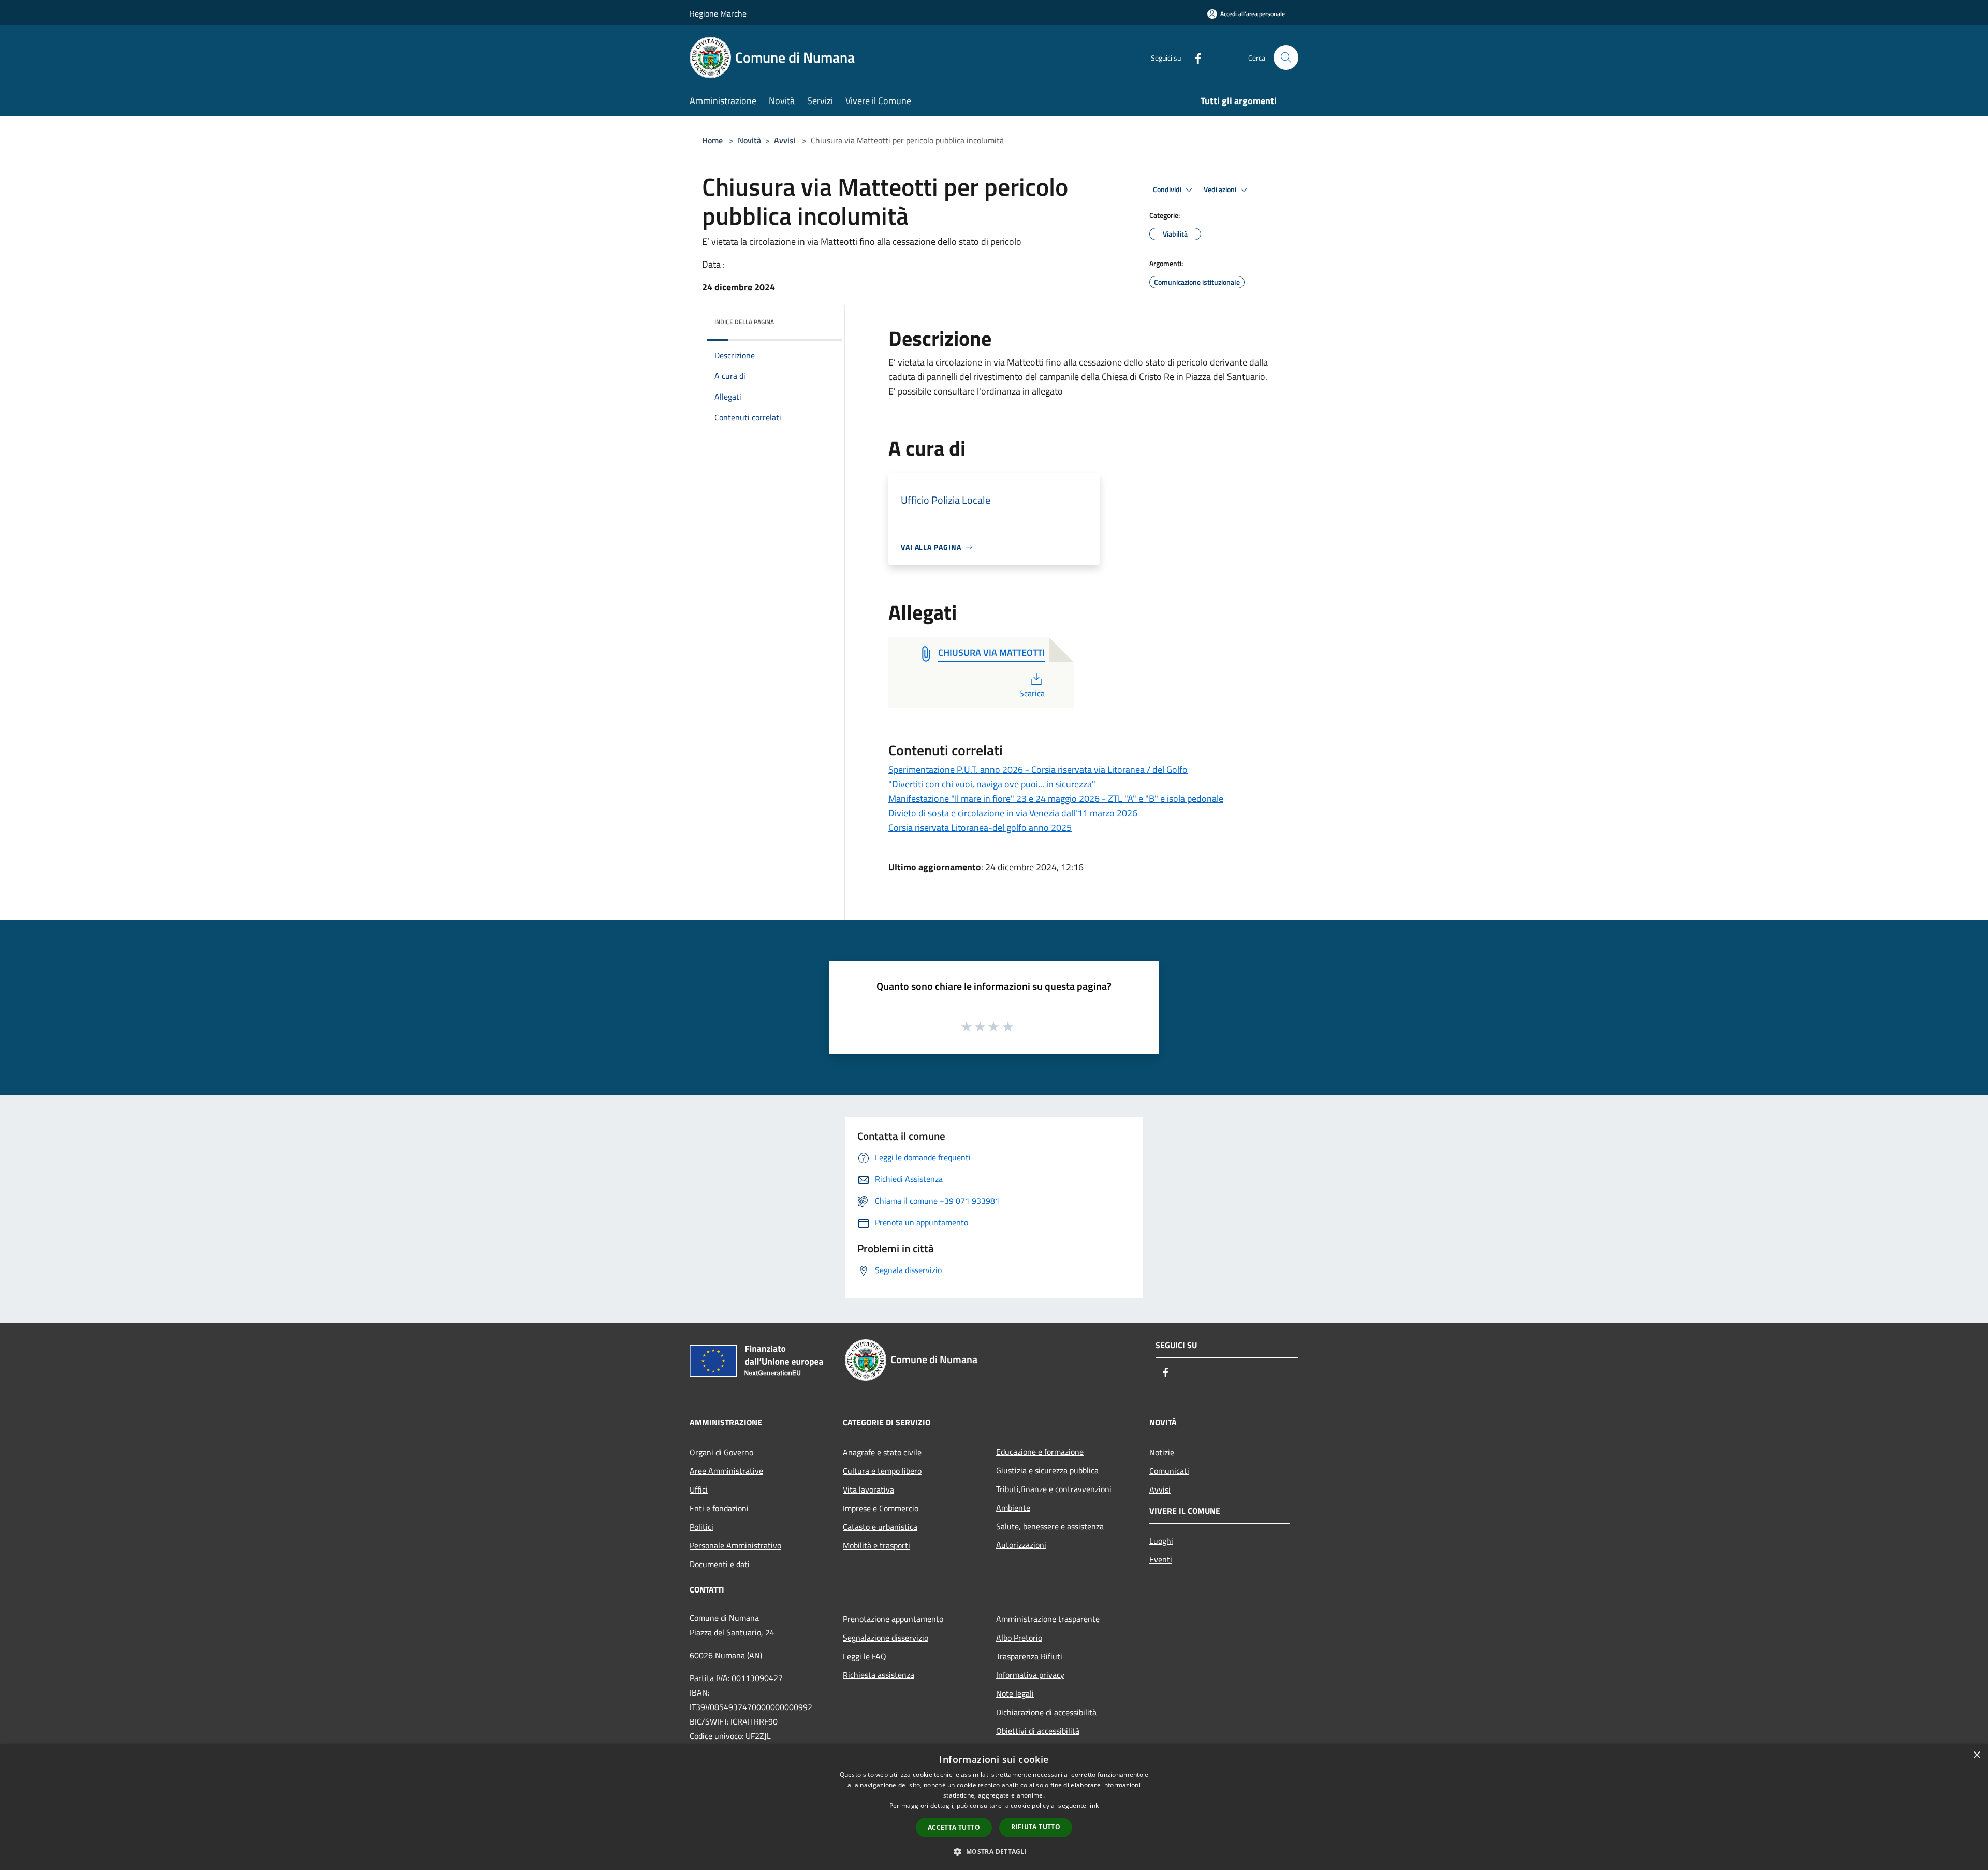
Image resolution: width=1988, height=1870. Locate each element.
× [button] (1976, 1755)
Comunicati (1169, 1471)
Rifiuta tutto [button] (1036, 1827)
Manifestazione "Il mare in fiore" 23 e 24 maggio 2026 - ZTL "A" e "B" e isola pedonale (1056, 799)
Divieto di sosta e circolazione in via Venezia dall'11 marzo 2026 (1013, 813)
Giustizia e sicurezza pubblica (1047, 1470)
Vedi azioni (1221, 189)
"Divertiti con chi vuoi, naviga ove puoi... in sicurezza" (992, 784)
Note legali (1015, 1693)
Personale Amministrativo (735, 1545)
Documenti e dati (720, 1564)
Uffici (699, 1489)
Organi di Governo (721, 1452)
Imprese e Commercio (881, 1508)
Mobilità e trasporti (876, 1545)
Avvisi (785, 140)
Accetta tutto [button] (954, 1827)
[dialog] (994, 1807)
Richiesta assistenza (879, 1675)
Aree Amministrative (726, 1471)
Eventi (1161, 1559)
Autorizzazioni (1021, 1545)
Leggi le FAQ (865, 1656)
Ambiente (1013, 1508)
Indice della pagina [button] (744, 322)
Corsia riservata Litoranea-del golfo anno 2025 (980, 828)
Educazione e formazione (1040, 1452)
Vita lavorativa (868, 1489)
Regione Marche (718, 13)
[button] (994, 1851)
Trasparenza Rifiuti (1029, 1656)
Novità (749, 140)
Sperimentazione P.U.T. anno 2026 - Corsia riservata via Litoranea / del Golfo (1038, 770)
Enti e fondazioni (719, 1508)
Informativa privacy (1030, 1675)
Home (712, 140)
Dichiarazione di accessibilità (1046, 1712)
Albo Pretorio (1019, 1638)
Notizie (1162, 1452)
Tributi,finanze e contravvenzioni (1054, 1489)
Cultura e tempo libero (882, 1471)
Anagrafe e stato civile (882, 1452)
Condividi (1168, 189)
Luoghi (1161, 1541)
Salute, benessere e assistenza (1050, 1526)
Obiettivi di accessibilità (1038, 1731)
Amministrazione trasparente (1048, 1619)
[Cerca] (1286, 57)
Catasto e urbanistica (880, 1527)
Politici (701, 1527)
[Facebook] (1194, 57)
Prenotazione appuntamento (893, 1619)
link (1093, 1806)
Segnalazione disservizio (886, 1638)
